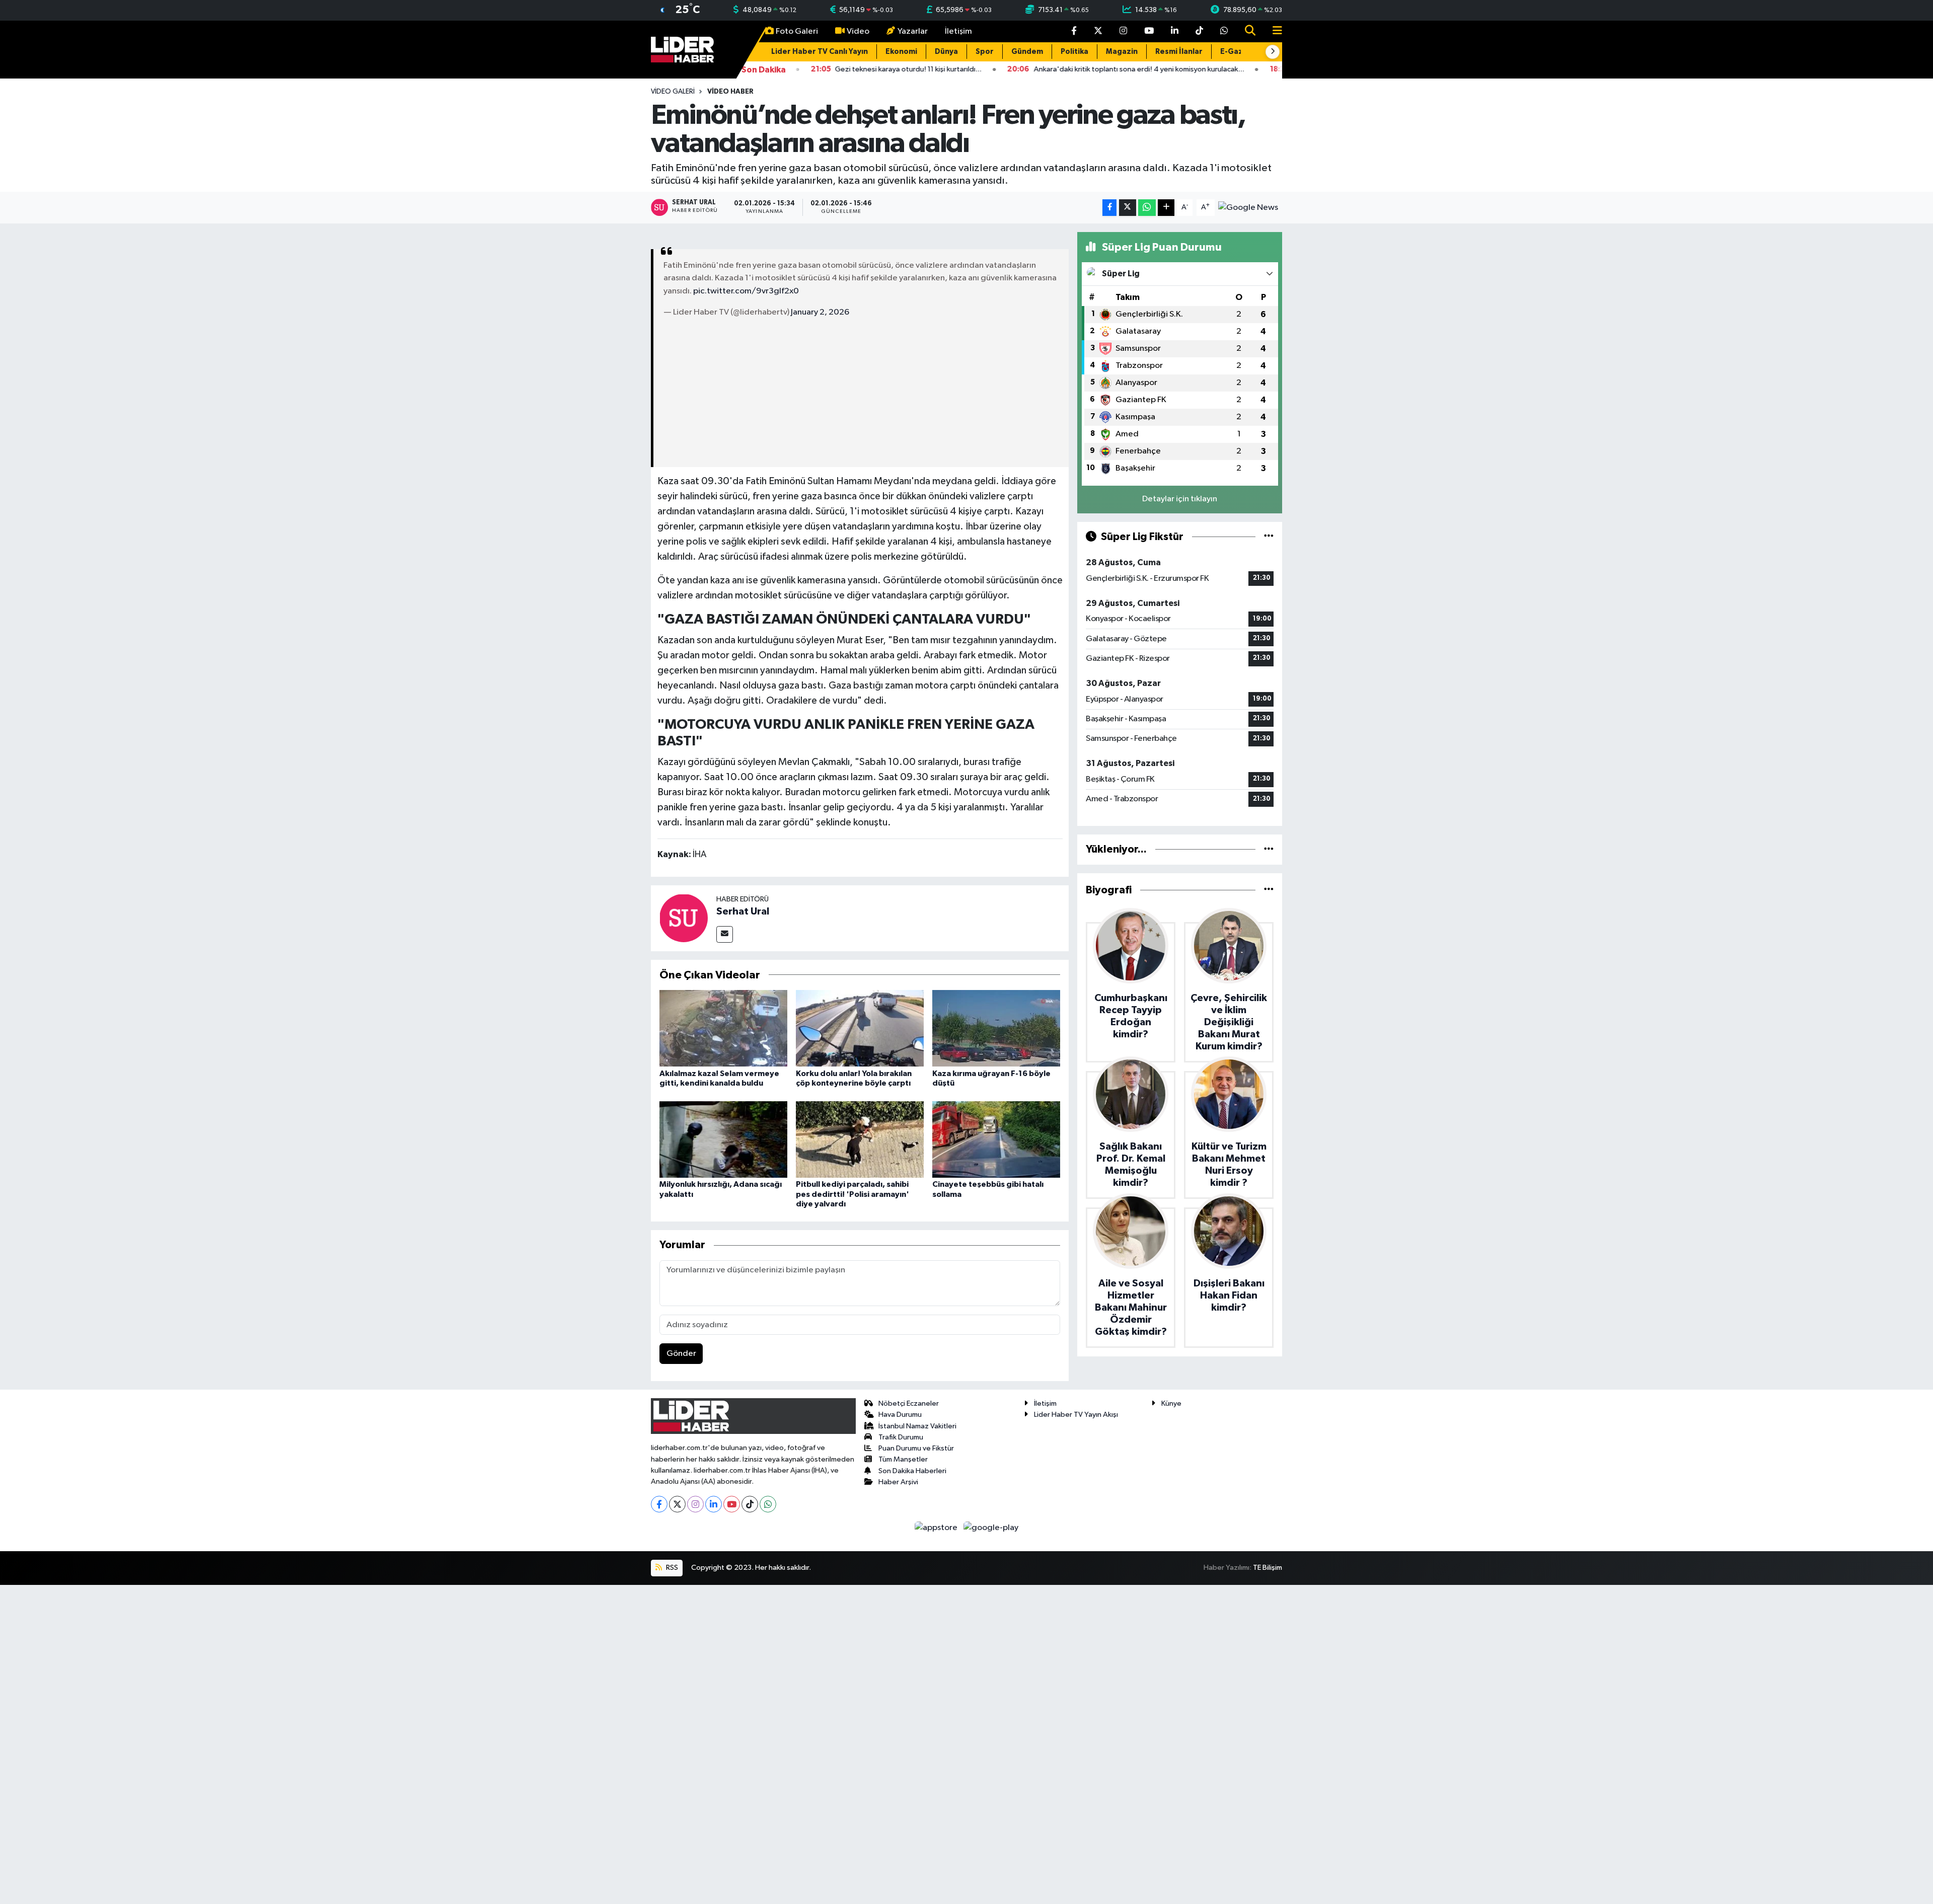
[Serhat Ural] (684, 918)
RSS (671, 1568)
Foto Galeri (797, 31)
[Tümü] (1269, 849)
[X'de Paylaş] (1128, 208)
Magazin (1122, 52)
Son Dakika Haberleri (912, 1471)
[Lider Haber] (682, 49)
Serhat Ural (743, 911)
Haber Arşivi (898, 1482)
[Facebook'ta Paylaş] (1109, 208)
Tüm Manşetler (903, 1459)
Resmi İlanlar (1179, 52)
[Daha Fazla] (1166, 208)
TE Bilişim (1268, 1568)
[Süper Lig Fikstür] (1269, 537)
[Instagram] (695, 1504)
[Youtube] (732, 1504)
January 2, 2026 (820, 312)
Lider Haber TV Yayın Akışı (1076, 1415)
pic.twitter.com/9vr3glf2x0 (746, 291)
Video (858, 31)
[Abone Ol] (1248, 207)
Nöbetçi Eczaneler (909, 1403)
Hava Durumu (900, 1415)
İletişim (958, 31)
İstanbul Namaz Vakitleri (917, 1426)
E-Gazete (1238, 52)
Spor (985, 52)
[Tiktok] (750, 1504)
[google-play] (991, 1527)
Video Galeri (673, 92)
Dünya (946, 52)
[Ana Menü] (1273, 31)
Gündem (1027, 52)
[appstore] (937, 1527)
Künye (1171, 1403)
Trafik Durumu (901, 1437)
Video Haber (730, 92)
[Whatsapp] (768, 1504)
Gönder (681, 1354)
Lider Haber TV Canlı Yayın (820, 52)
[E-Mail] (725, 934)
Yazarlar (913, 31)
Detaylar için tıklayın (1180, 499)
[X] (677, 1504)
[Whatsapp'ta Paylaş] (1147, 208)
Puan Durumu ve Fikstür (916, 1448)
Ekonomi (901, 52)
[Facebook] (659, 1504)
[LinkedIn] (714, 1504)
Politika (1074, 52)
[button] (1273, 52)
